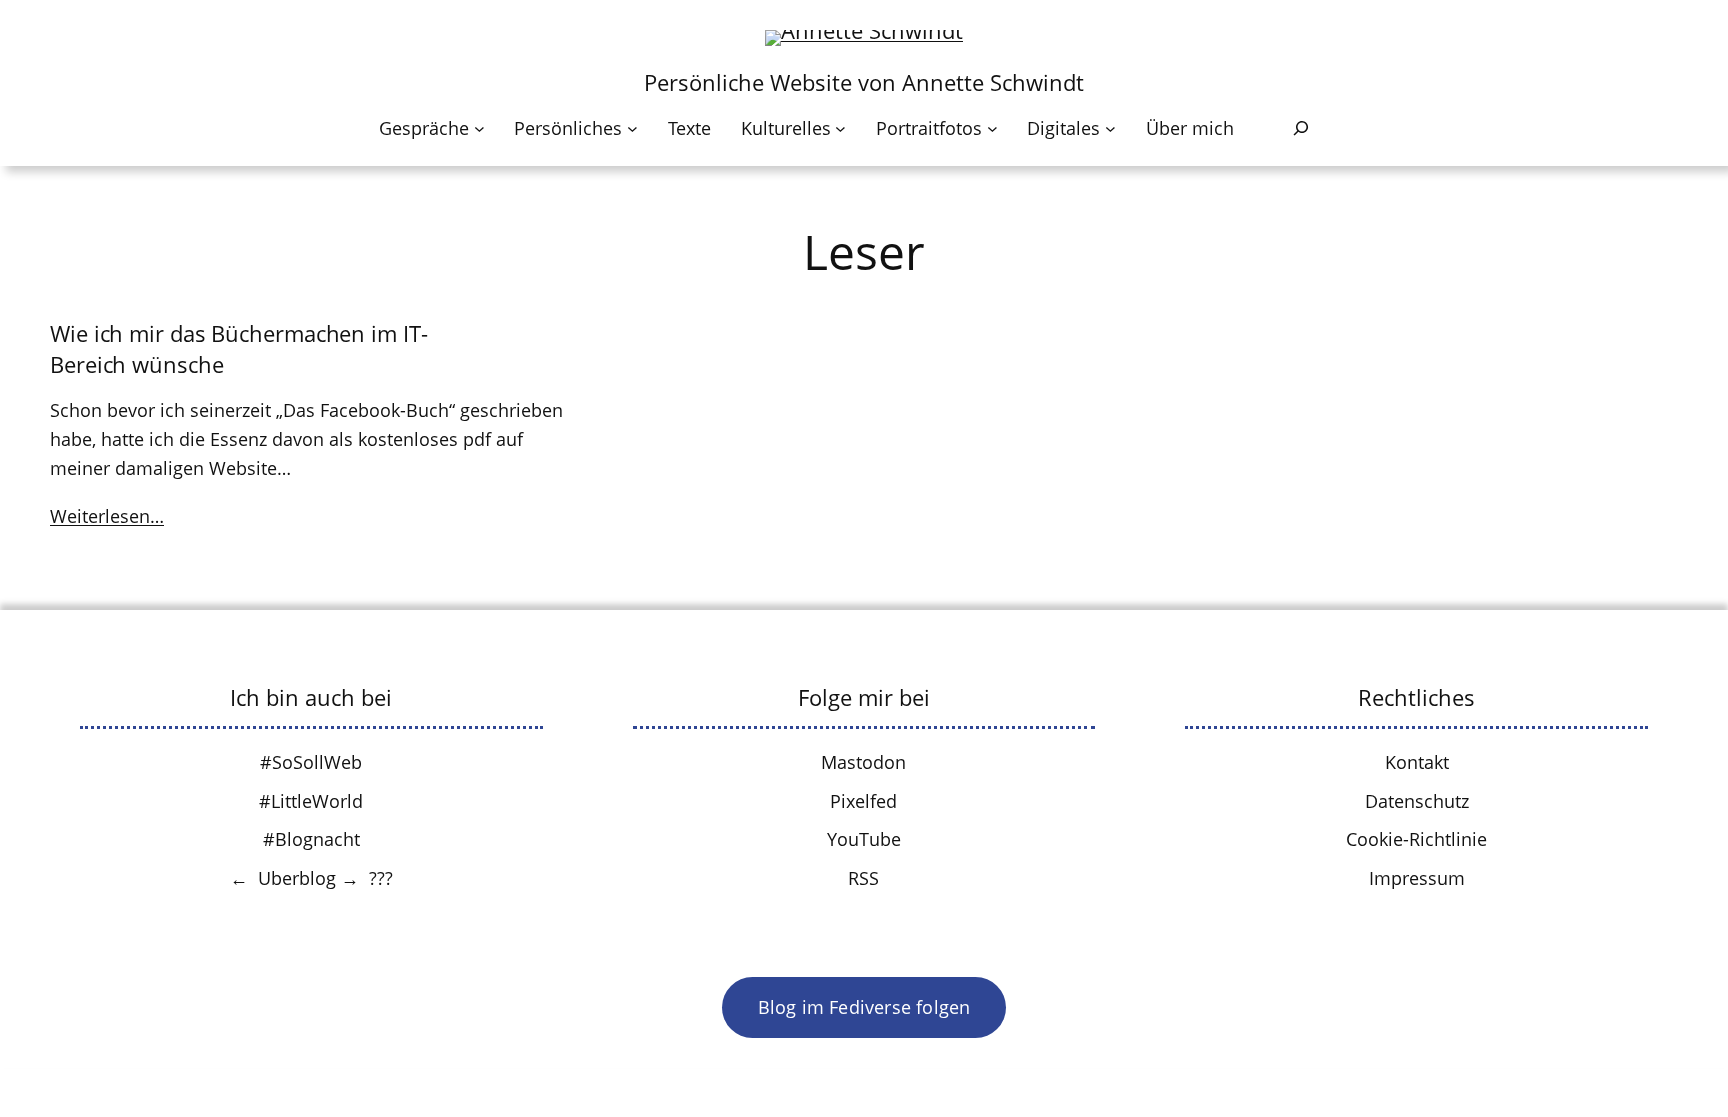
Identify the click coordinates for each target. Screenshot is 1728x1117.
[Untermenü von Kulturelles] (840, 128)
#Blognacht (311, 839)
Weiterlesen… (107, 516)
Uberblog (297, 878)
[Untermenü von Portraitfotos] (992, 128)
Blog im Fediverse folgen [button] (864, 1007)
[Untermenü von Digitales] (1110, 128)
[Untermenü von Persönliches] (632, 128)
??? (381, 878)
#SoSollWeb (311, 762)
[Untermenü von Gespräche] (479, 128)
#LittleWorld (311, 801)
